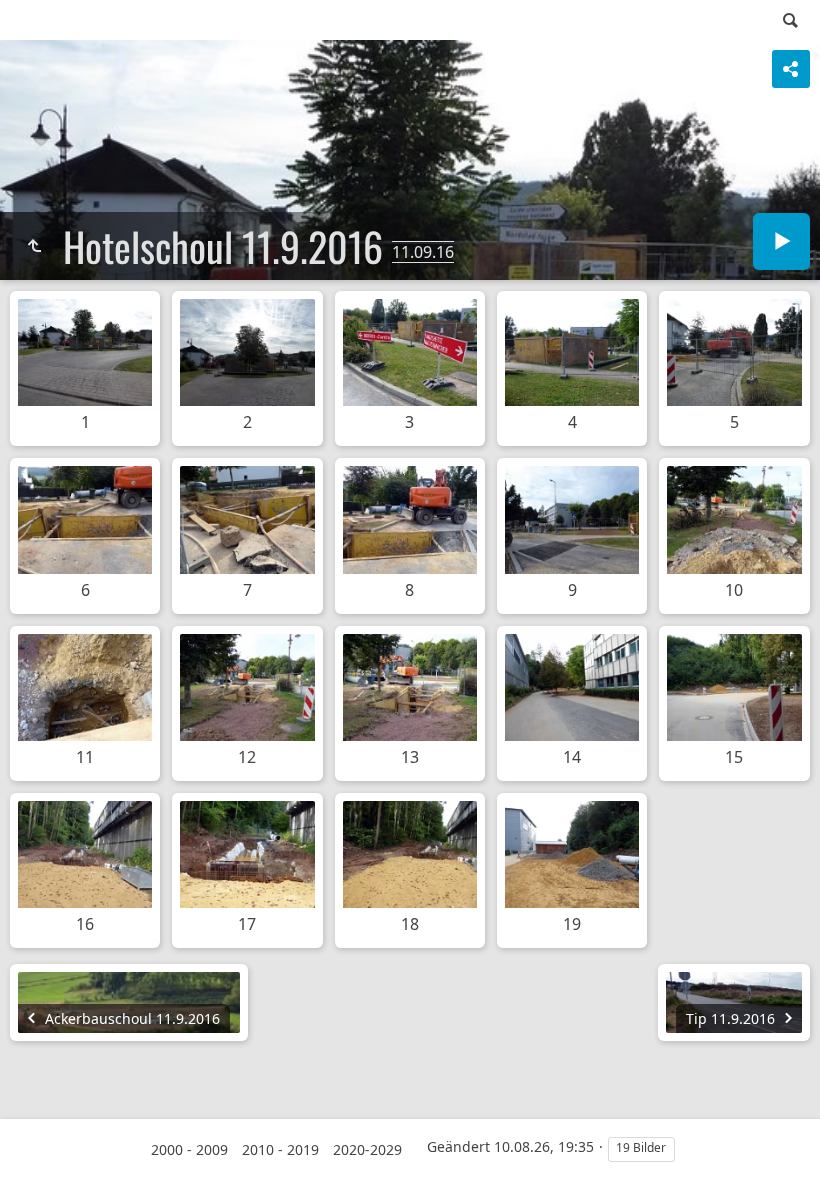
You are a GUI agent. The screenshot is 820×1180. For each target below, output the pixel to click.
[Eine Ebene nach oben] (34, 246)
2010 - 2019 (280, 1149)
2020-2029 (367, 1149)
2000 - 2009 (189, 1149)
